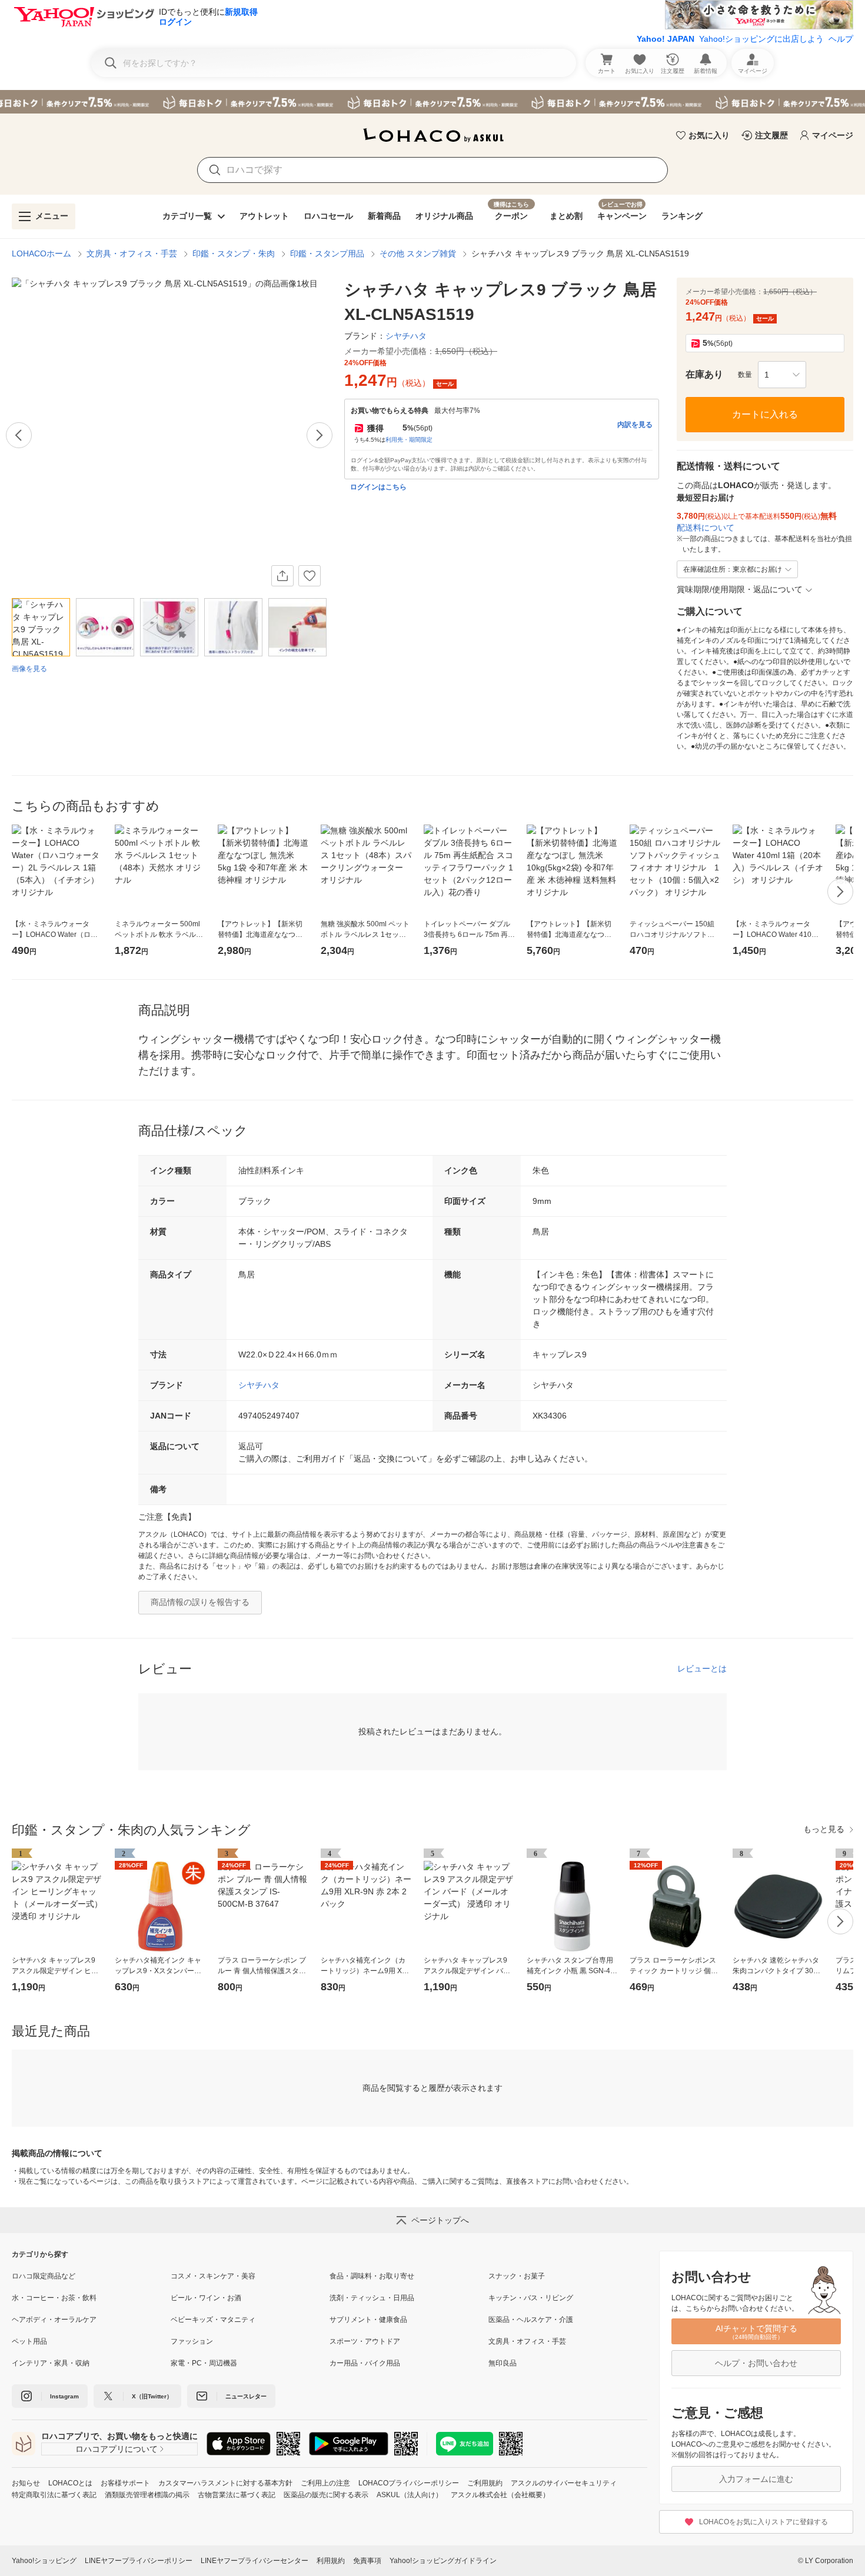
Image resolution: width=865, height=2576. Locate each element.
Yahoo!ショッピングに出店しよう (761, 39)
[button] (782, 375)
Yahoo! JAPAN (666, 39)
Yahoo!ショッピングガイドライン (443, 2561)
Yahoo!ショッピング (44, 2561)
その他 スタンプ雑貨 (418, 253)
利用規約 (331, 2561)
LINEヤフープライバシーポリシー (139, 2561)
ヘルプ (841, 39)
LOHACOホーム (41, 253)
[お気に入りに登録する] (310, 576)
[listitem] (91, 2276)
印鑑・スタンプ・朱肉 (234, 253)
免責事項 (367, 2561)
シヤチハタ (259, 1385)
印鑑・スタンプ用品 (327, 253)
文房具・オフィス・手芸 (132, 253)
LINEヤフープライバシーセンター (254, 2561)
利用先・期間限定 (409, 440)
